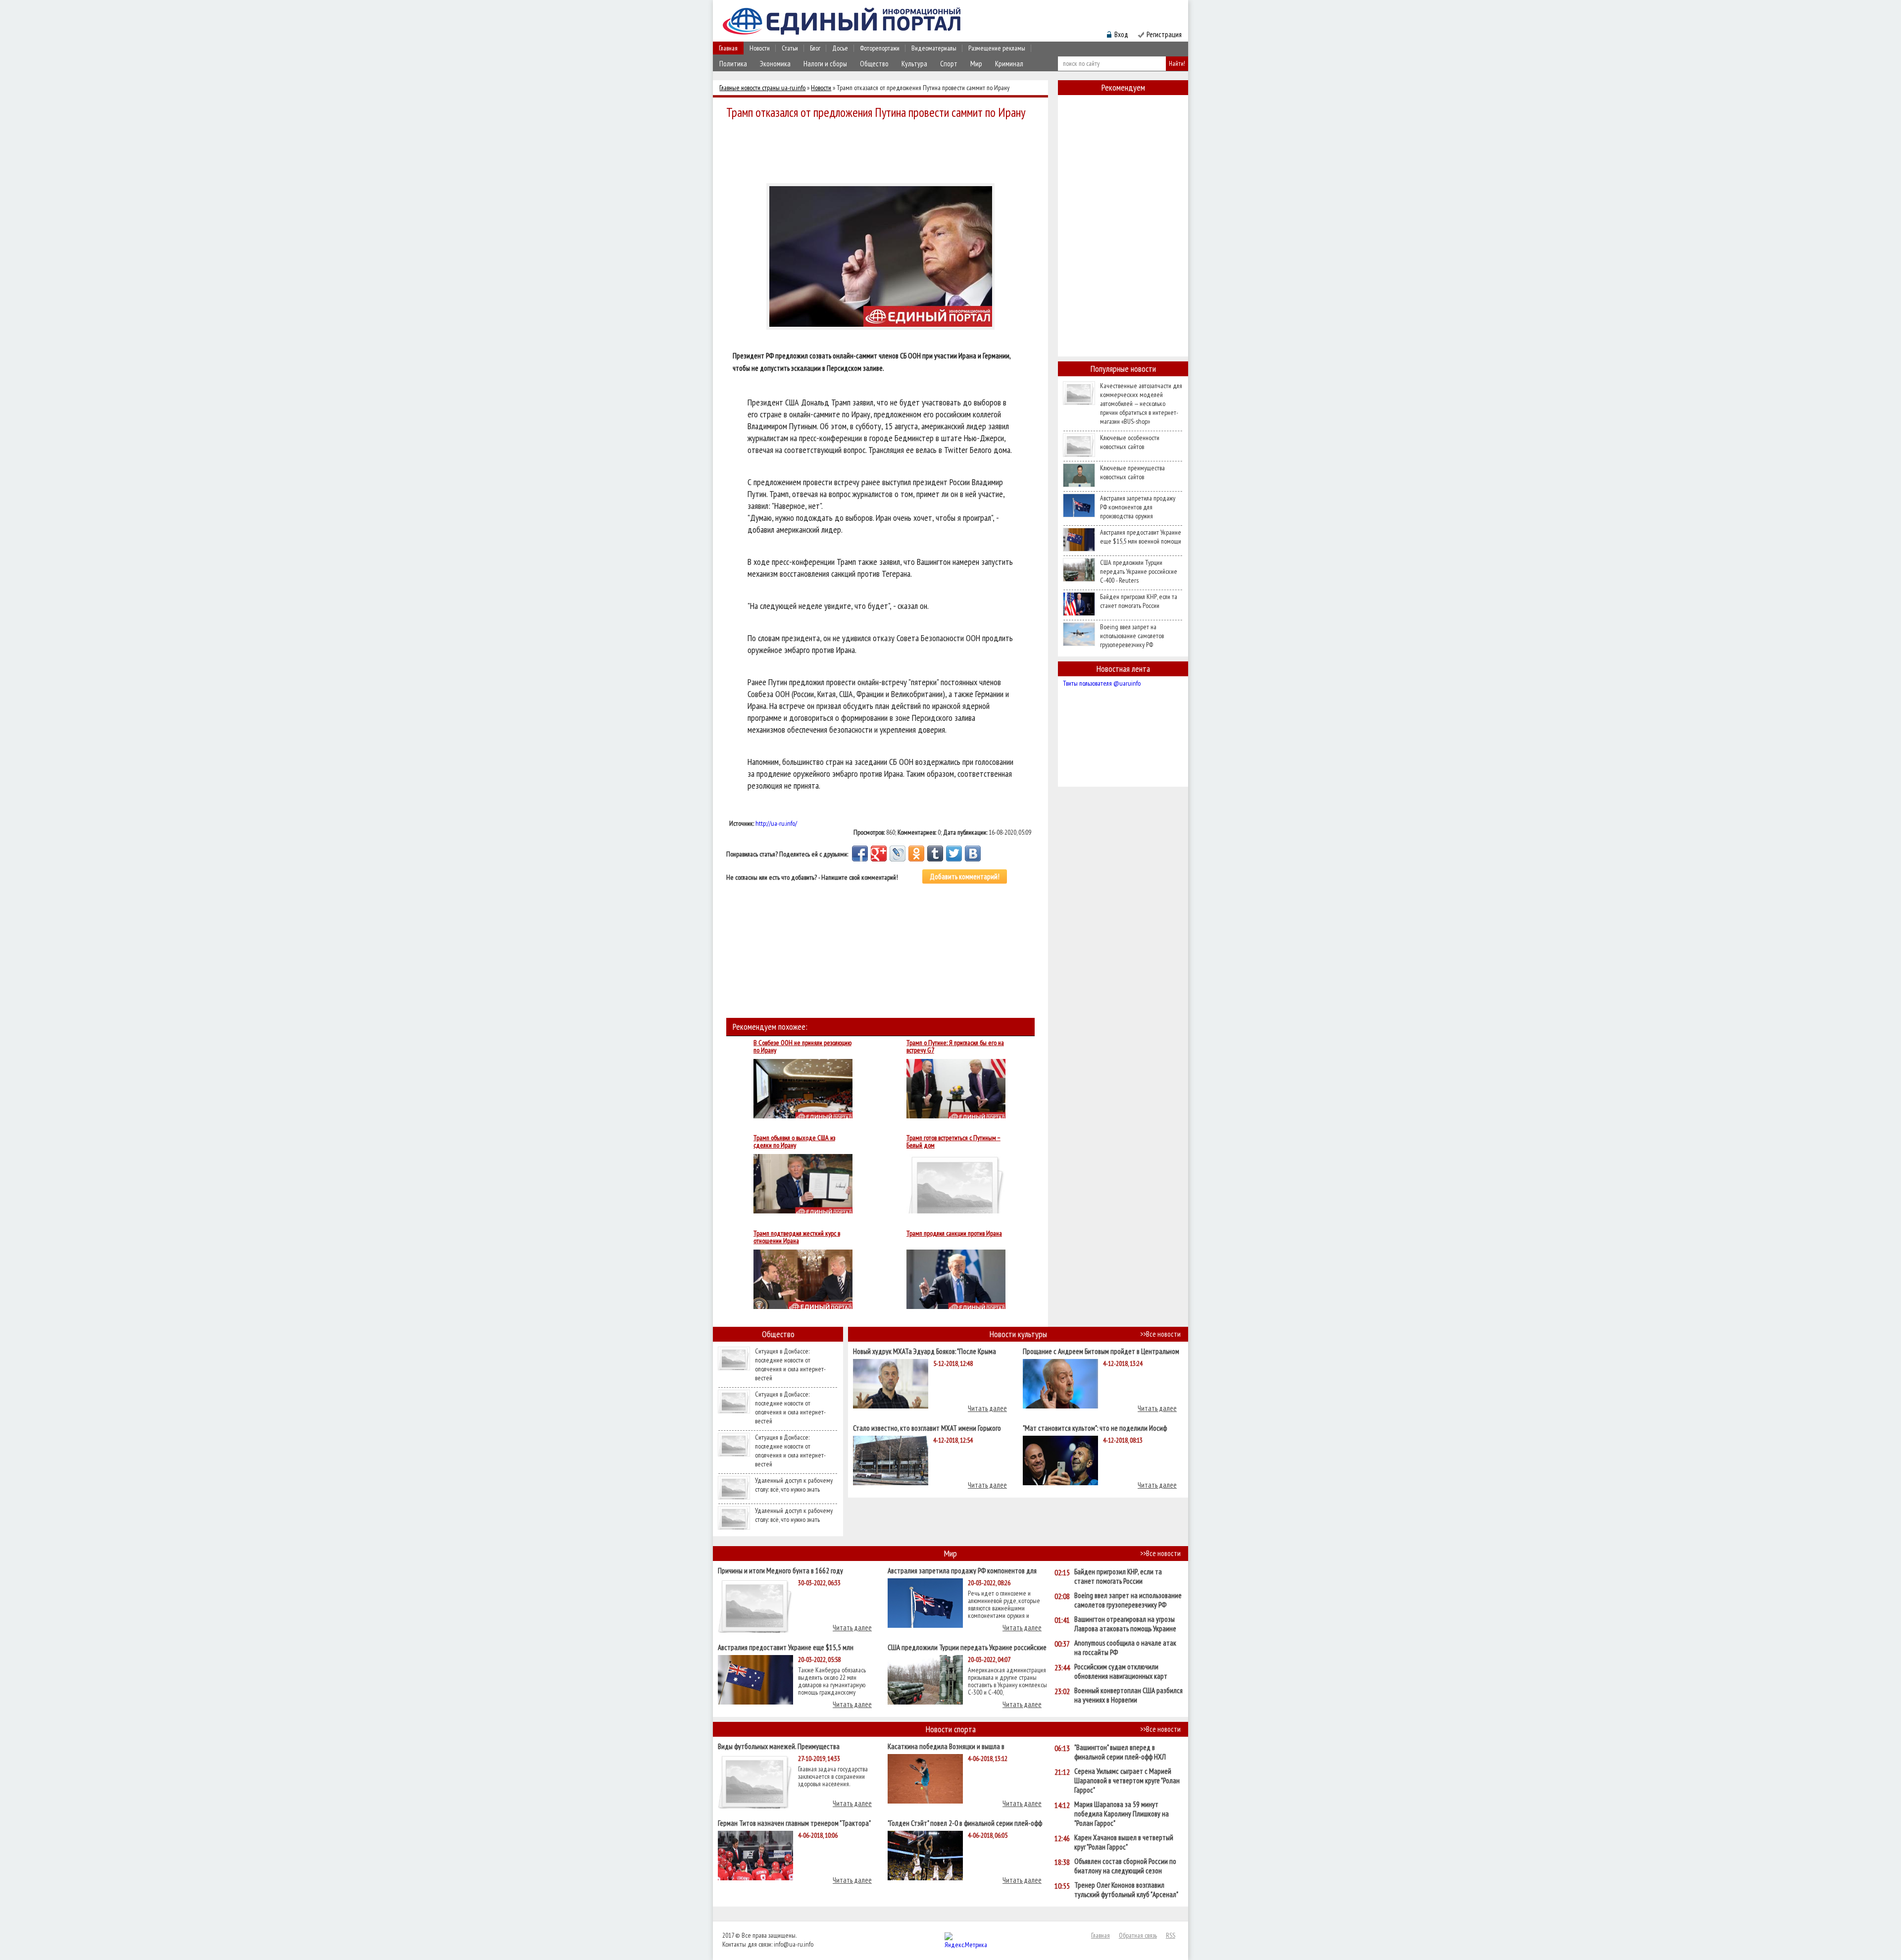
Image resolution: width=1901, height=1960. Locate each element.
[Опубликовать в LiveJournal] (898, 854)
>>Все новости (1160, 1334)
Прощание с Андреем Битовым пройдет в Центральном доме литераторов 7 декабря (1101, 1351)
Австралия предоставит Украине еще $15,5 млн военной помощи (1141, 537)
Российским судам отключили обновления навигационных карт (1121, 1671)
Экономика (775, 64)
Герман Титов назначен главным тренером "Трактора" (794, 1823)
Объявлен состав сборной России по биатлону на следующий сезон (1125, 1866)
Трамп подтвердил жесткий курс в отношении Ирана (797, 1237)
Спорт (949, 64)
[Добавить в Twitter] (954, 854)
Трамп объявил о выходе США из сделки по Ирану (794, 1142)
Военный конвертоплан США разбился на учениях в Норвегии (1128, 1695)
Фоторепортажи (880, 48)
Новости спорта (951, 1729)
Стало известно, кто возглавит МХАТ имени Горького (927, 1428)
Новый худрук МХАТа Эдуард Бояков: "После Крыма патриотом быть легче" (925, 1351)
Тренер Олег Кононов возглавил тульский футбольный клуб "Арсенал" (1126, 1890)
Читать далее (987, 1408)
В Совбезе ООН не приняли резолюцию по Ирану (802, 1047)
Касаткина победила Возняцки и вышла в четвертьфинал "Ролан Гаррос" (946, 1746)
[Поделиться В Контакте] (973, 854)
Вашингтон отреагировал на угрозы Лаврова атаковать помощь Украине (1125, 1624)
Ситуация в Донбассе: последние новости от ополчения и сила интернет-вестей (790, 1364)
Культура (914, 64)
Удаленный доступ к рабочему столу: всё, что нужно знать (794, 1485)
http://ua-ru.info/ (776, 823)
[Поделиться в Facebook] (860, 854)
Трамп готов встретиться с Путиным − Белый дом (953, 1142)
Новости (760, 48)
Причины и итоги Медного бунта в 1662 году (780, 1570)
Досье (840, 48)
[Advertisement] (883, 150)
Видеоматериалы (934, 48)
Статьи (790, 48)
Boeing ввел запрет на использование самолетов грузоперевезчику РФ (1132, 636)
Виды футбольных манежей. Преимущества (779, 1746)
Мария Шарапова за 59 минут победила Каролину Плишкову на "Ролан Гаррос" (1122, 1814)
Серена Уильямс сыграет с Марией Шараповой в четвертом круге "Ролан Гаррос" (1127, 1781)
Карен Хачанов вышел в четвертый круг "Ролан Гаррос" (1124, 1842)
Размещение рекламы (997, 48)
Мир (976, 64)
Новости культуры (1018, 1334)
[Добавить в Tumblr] (935, 854)
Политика (733, 64)
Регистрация (1164, 34)
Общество (874, 64)
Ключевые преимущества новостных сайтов (1132, 472)
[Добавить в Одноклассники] (916, 854)
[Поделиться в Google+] (879, 854)
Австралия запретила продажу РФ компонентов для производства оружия (1138, 507)
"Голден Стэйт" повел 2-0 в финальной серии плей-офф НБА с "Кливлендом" (965, 1823)
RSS (1171, 1935)
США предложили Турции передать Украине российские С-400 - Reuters (1139, 571)
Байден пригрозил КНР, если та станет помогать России (1139, 601)
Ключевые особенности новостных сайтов (1130, 442)
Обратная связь (1138, 1935)
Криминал (1009, 64)
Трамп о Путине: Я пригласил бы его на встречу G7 (955, 1047)
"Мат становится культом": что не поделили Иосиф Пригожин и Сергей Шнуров (1095, 1428)
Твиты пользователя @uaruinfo (1102, 683)
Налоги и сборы (825, 64)
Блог (815, 48)
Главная (728, 48)
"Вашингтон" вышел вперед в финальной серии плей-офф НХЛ (1120, 1752)
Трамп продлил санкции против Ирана (954, 1234)
